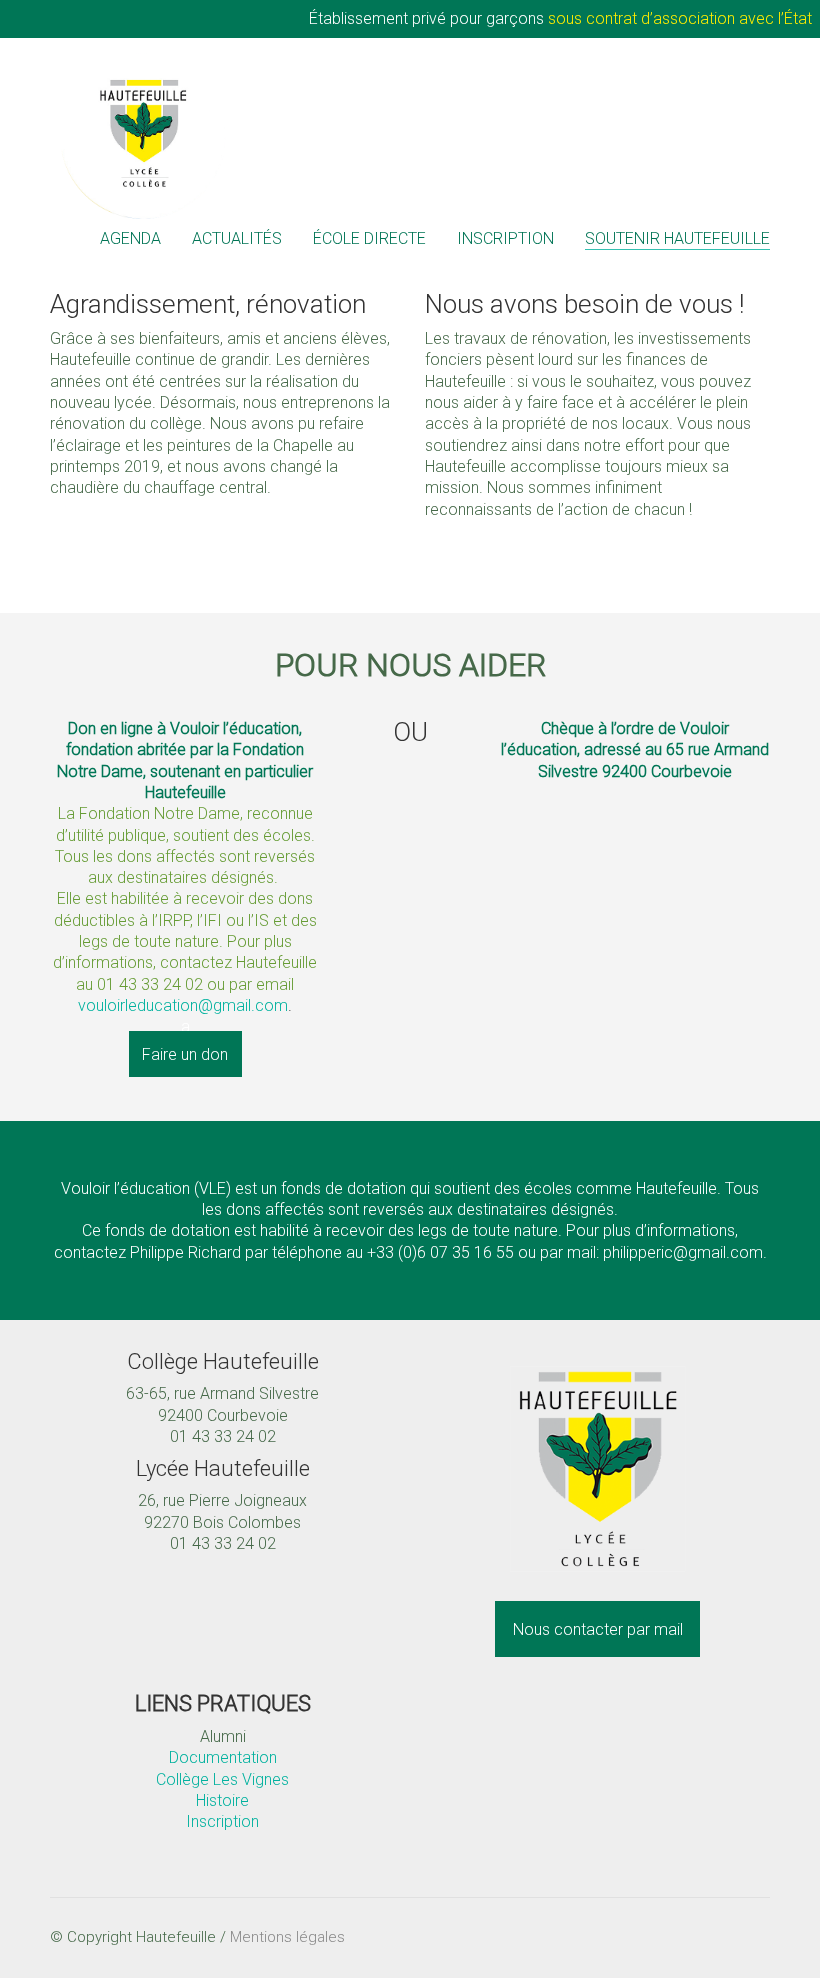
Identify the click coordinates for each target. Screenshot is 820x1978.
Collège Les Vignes (222, 1779)
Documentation (223, 1757)
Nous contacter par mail (598, 1629)
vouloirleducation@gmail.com (183, 1005)
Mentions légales (287, 1937)
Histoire (222, 1800)
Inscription (222, 1821)
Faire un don (185, 1053)
